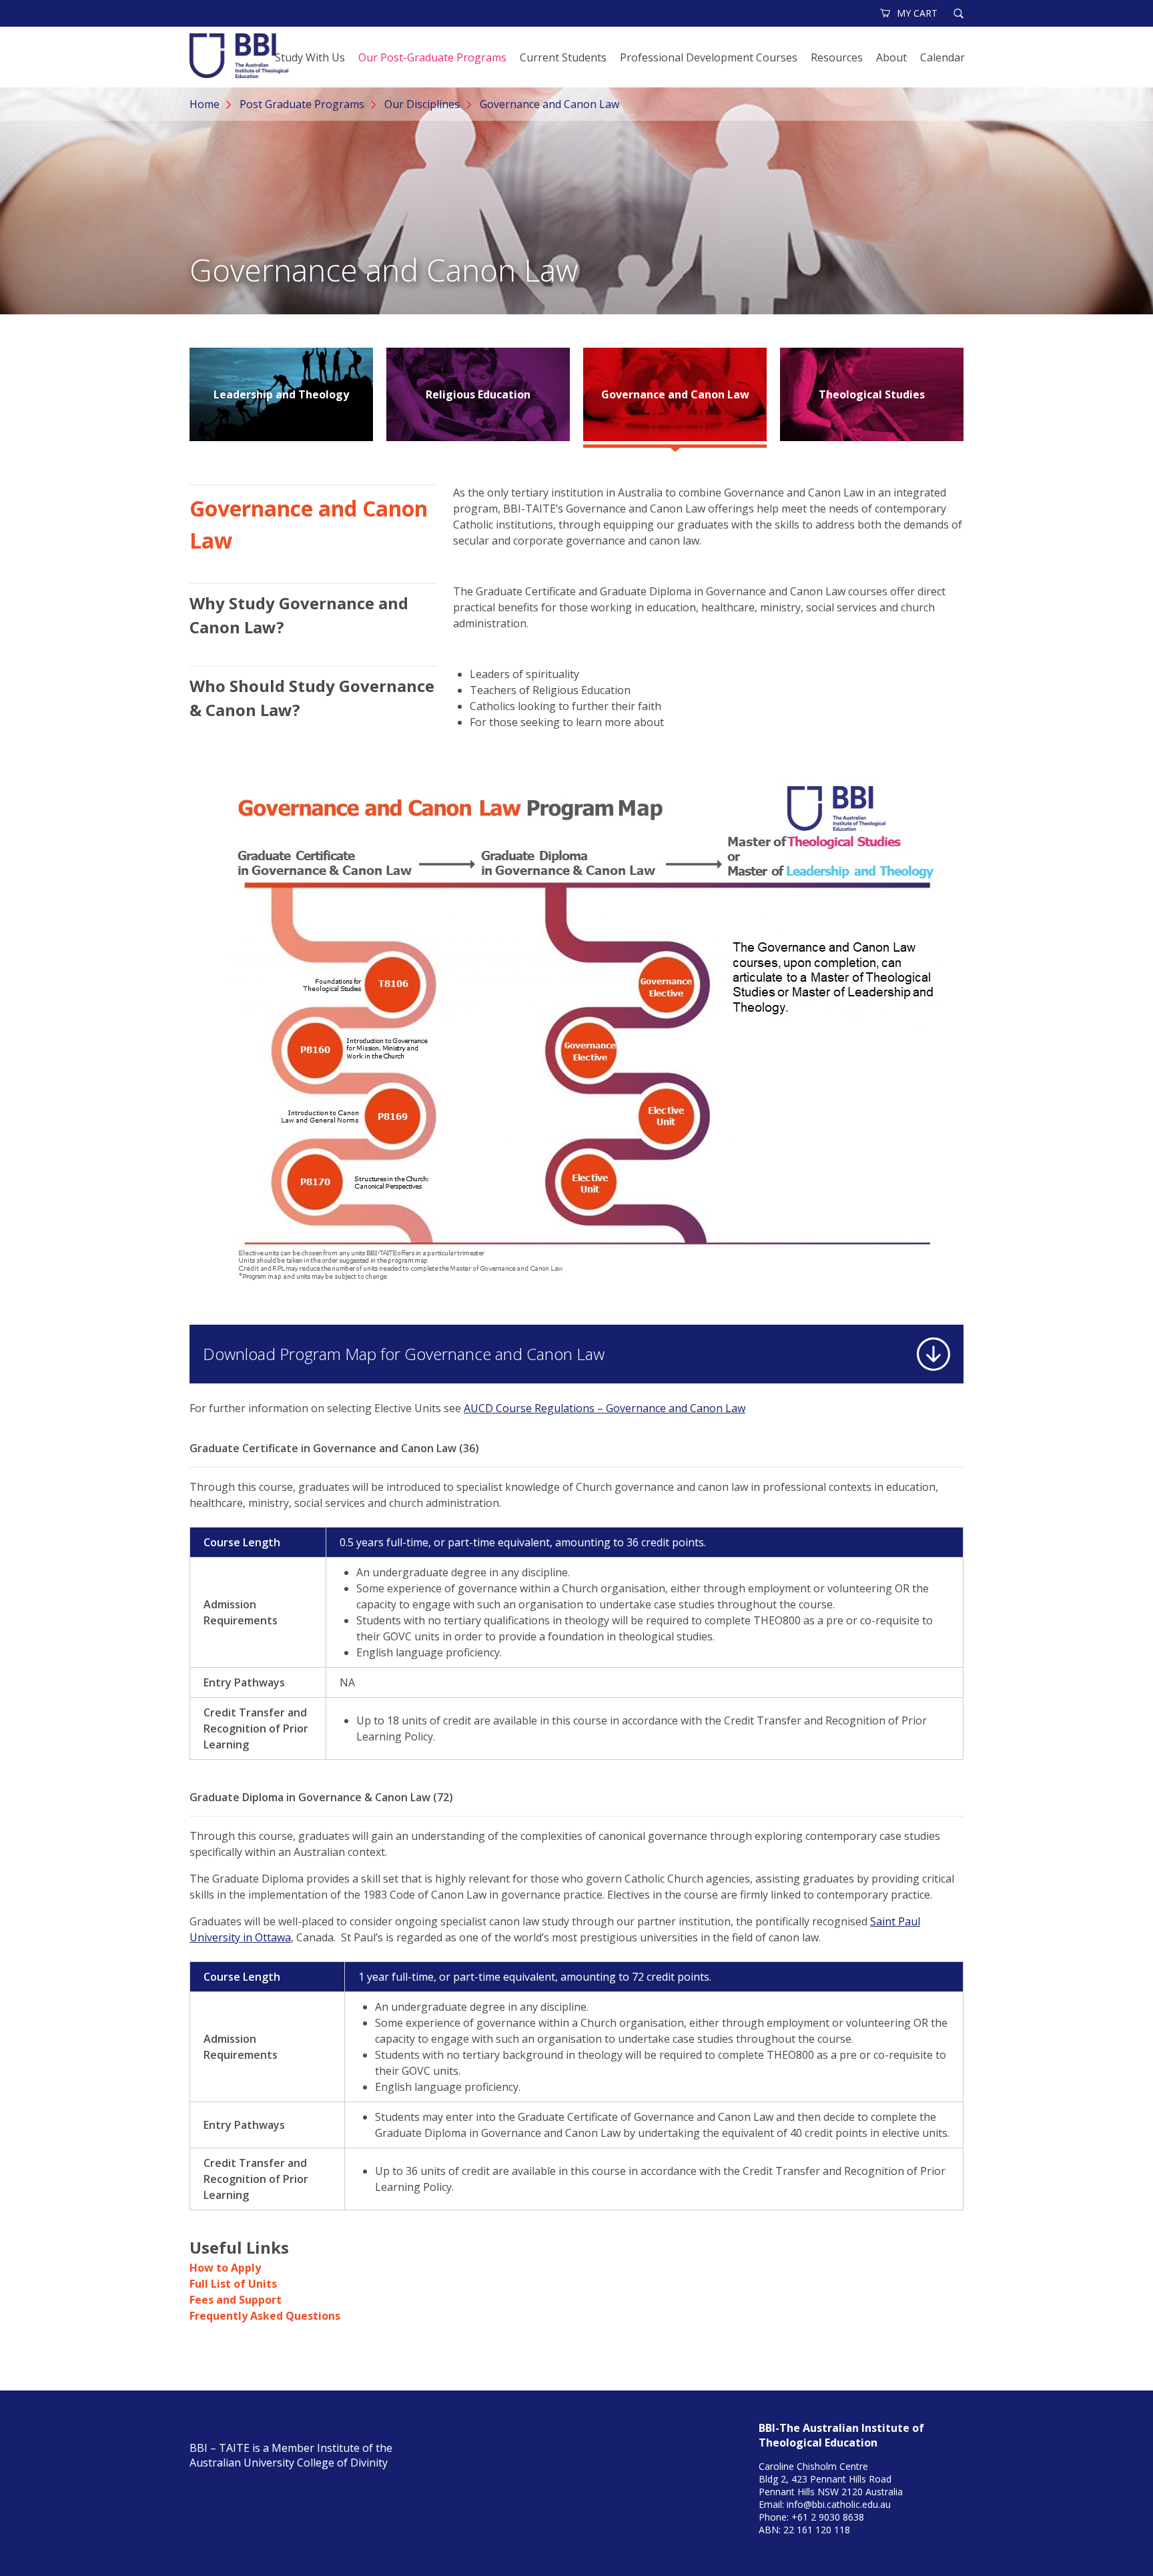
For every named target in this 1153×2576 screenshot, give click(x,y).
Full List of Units (233, 2284)
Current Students (563, 57)
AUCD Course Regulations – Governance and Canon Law (605, 1408)
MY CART (917, 13)
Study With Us (310, 57)
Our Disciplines (422, 104)
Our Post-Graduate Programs (432, 57)
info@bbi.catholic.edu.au (839, 2504)
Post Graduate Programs (302, 104)
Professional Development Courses (709, 57)
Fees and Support (236, 2300)
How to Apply (225, 2268)
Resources (837, 57)
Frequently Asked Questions (265, 2316)
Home (205, 104)
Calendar (942, 57)
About (891, 57)
